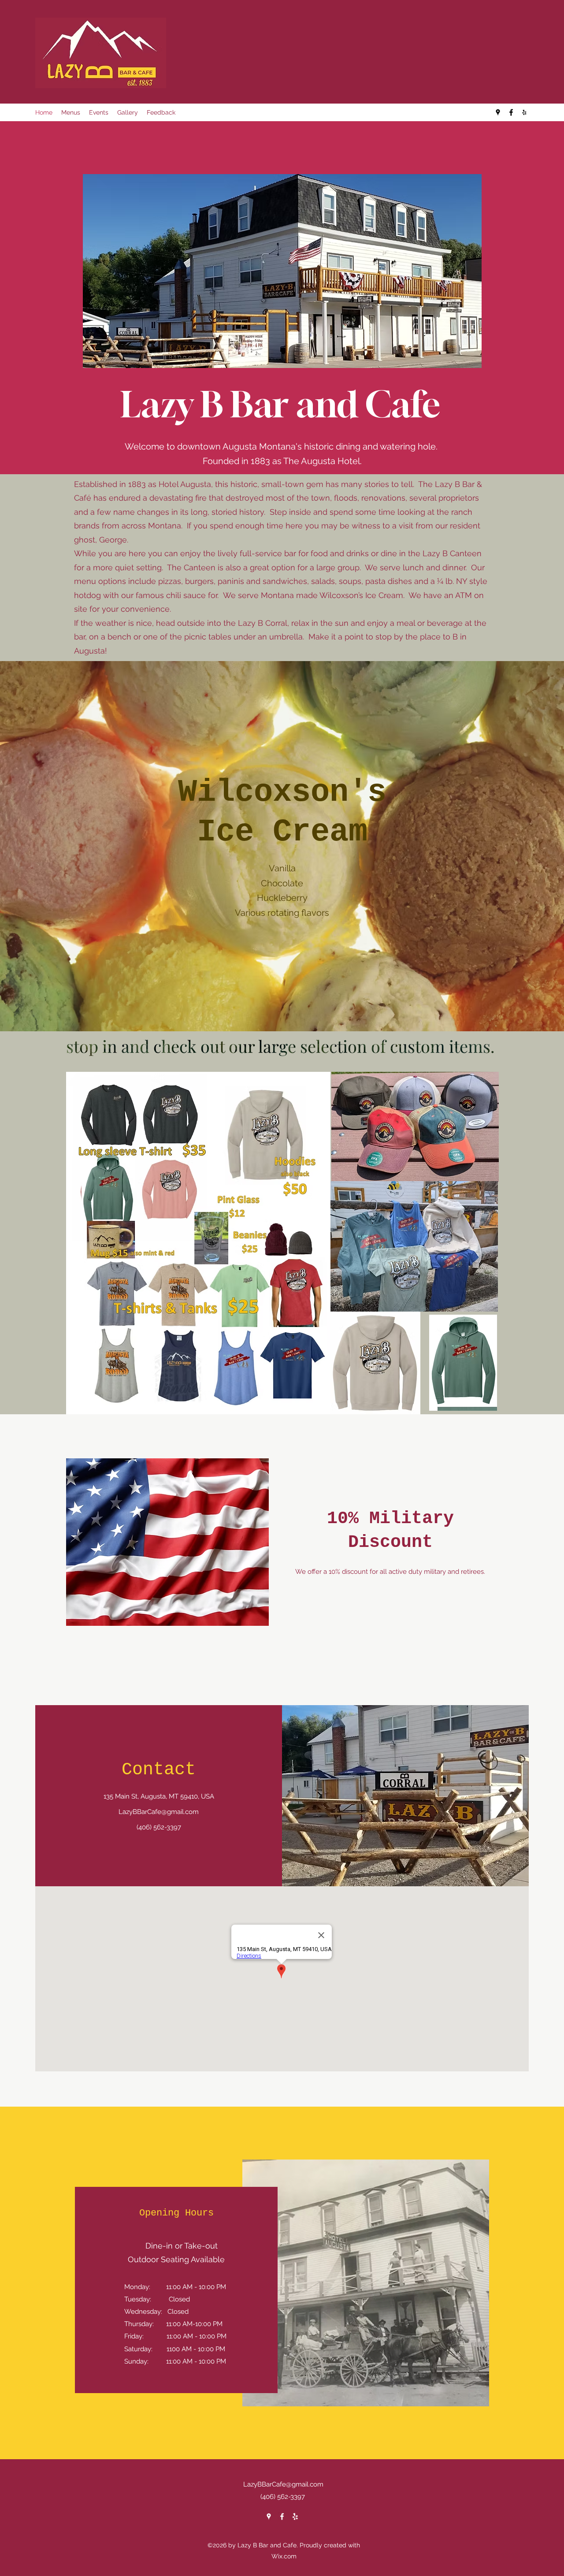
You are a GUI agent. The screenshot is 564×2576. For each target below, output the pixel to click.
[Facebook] (511, 112)
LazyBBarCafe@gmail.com (159, 1812)
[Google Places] (498, 112)
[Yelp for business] (524, 112)
